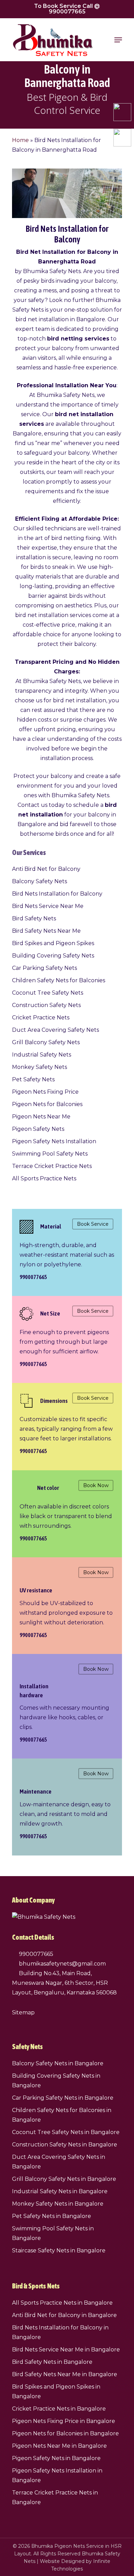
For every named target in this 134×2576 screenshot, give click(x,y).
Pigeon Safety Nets (38, 1129)
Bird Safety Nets (34, 918)
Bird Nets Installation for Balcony (57, 894)
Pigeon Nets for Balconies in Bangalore (65, 2433)
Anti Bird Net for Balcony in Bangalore (64, 2315)
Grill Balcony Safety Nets (46, 1042)
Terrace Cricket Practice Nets (52, 1166)
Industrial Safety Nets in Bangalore (60, 2191)
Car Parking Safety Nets (44, 968)
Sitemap (23, 2012)
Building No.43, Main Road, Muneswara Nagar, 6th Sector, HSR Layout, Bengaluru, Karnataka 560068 (64, 1983)
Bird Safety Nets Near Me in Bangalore (65, 2374)
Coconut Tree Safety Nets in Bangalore (66, 2132)
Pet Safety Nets (33, 1079)
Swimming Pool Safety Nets (50, 1154)
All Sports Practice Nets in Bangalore (62, 2303)
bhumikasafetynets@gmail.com (62, 1964)
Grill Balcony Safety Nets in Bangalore (64, 2179)
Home (20, 140)
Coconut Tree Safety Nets (48, 993)
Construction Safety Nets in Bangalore (65, 2145)
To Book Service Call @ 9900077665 (67, 9)
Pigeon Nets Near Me (41, 1117)
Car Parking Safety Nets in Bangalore (63, 2098)
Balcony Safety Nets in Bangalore (58, 2063)
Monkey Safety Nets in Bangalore (58, 2204)
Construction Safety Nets (46, 1005)
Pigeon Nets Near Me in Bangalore (59, 2446)
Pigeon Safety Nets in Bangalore (56, 2458)
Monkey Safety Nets (40, 1067)
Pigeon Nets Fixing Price (45, 1092)
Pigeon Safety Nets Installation (54, 1141)
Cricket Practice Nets (41, 1018)
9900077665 (35, 1954)
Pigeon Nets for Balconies (47, 1104)
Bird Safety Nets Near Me (46, 931)
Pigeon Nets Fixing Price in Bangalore (64, 2421)
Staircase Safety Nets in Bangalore (59, 2250)
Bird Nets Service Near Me (48, 906)
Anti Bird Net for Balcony (46, 869)
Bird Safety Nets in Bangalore (52, 2362)
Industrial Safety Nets (42, 1055)
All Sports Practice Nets (44, 1178)
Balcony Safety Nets (40, 881)
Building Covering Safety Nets (53, 956)
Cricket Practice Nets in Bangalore (59, 2409)
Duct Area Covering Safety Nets (55, 1030)
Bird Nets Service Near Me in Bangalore (66, 2350)
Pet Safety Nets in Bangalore (52, 2216)
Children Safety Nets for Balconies (59, 980)
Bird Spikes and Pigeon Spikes (53, 943)
